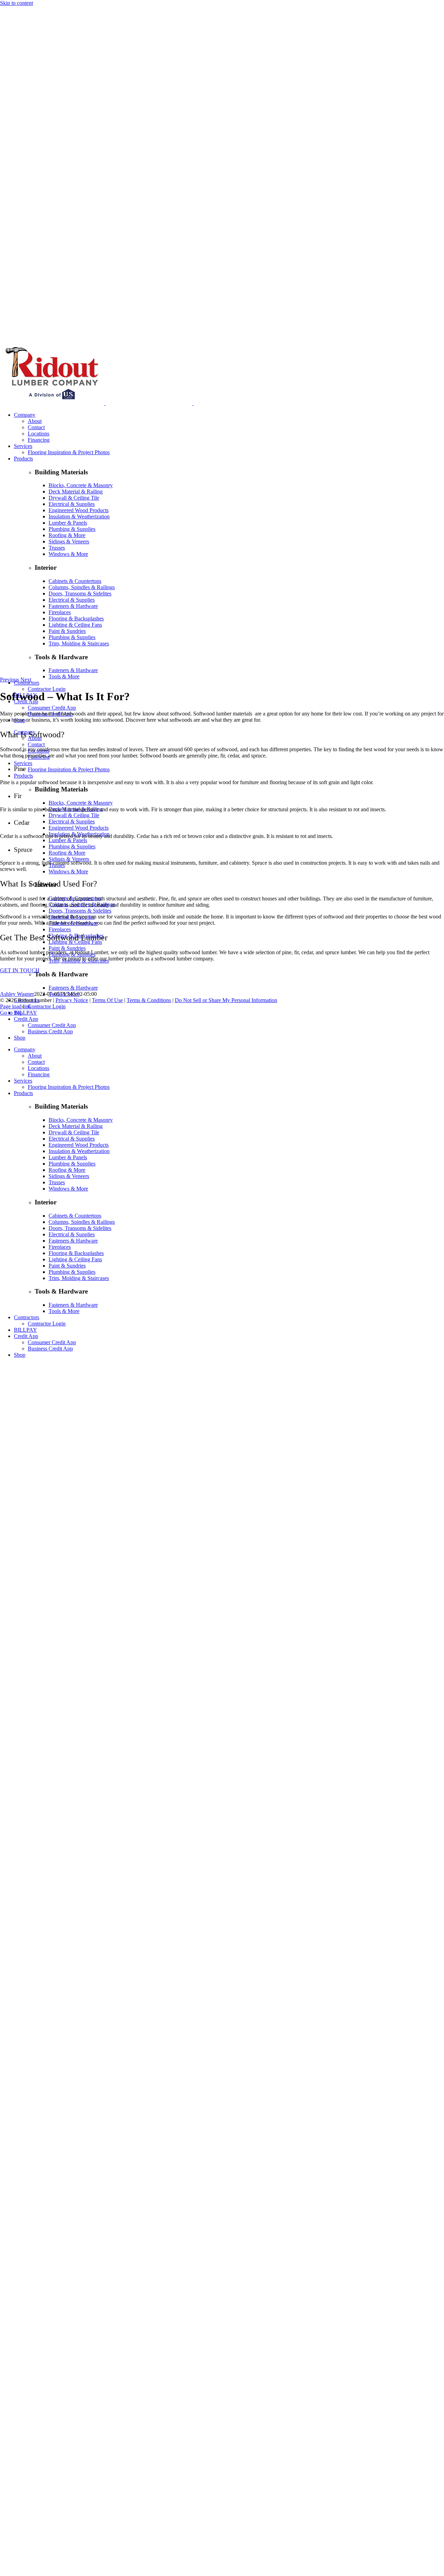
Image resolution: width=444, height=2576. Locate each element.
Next (26, 680)
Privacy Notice (72, 1000)
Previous (10, 680)
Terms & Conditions (149, 1000)
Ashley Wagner (17, 994)
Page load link (16, 1006)
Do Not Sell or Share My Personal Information (226, 1000)
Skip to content (16, 3)
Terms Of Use (107, 1000)
